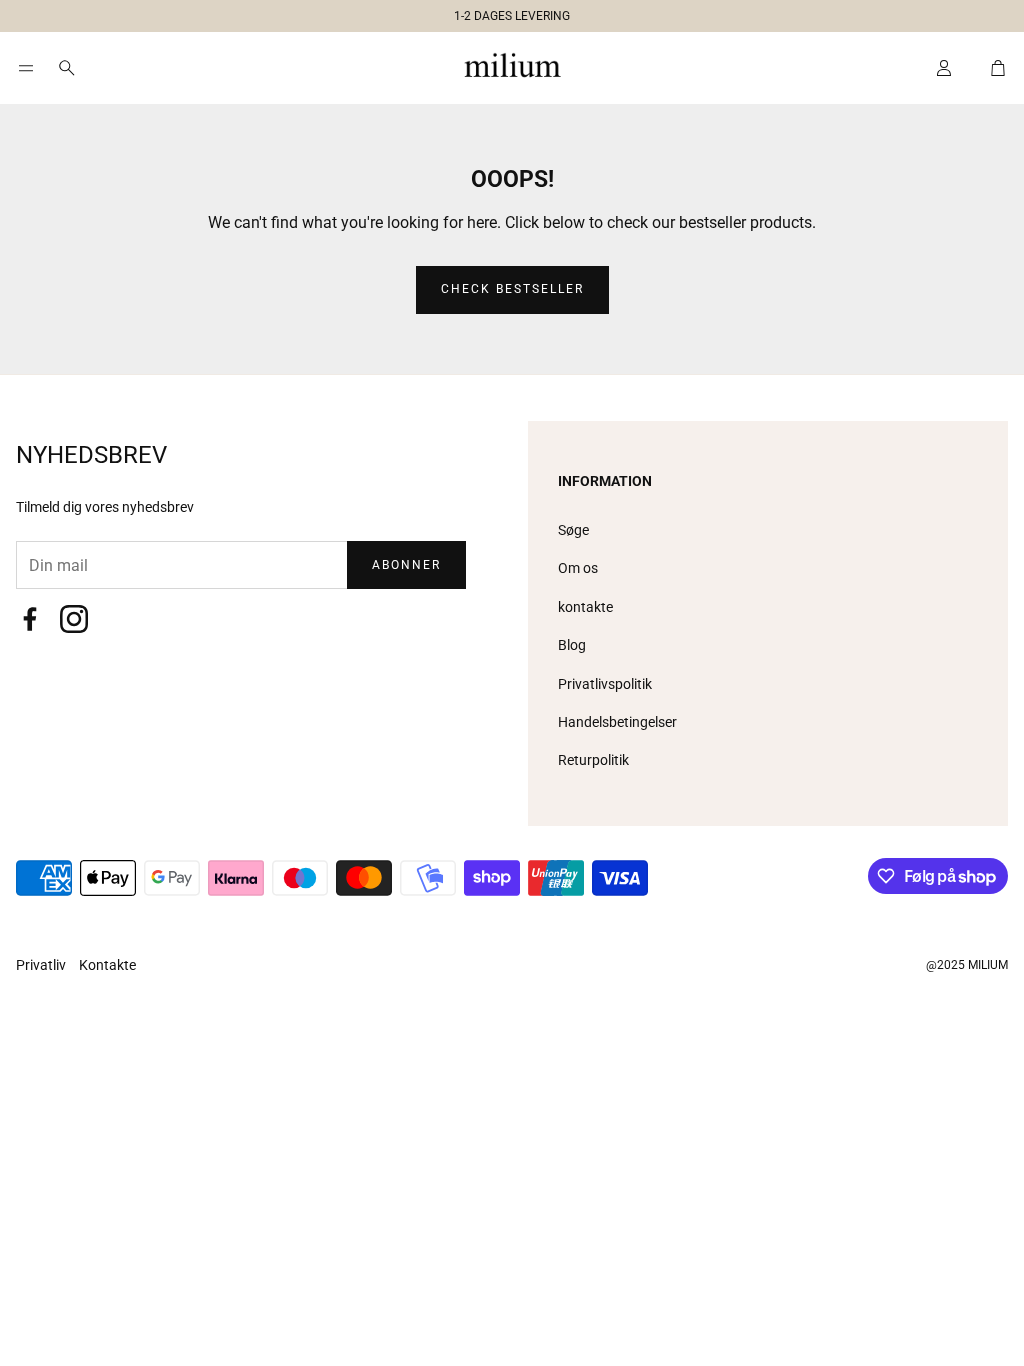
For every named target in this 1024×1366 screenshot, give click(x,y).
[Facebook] (30, 619)
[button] (504, 12)
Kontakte (107, 965)
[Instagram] (74, 619)
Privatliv (42, 965)
